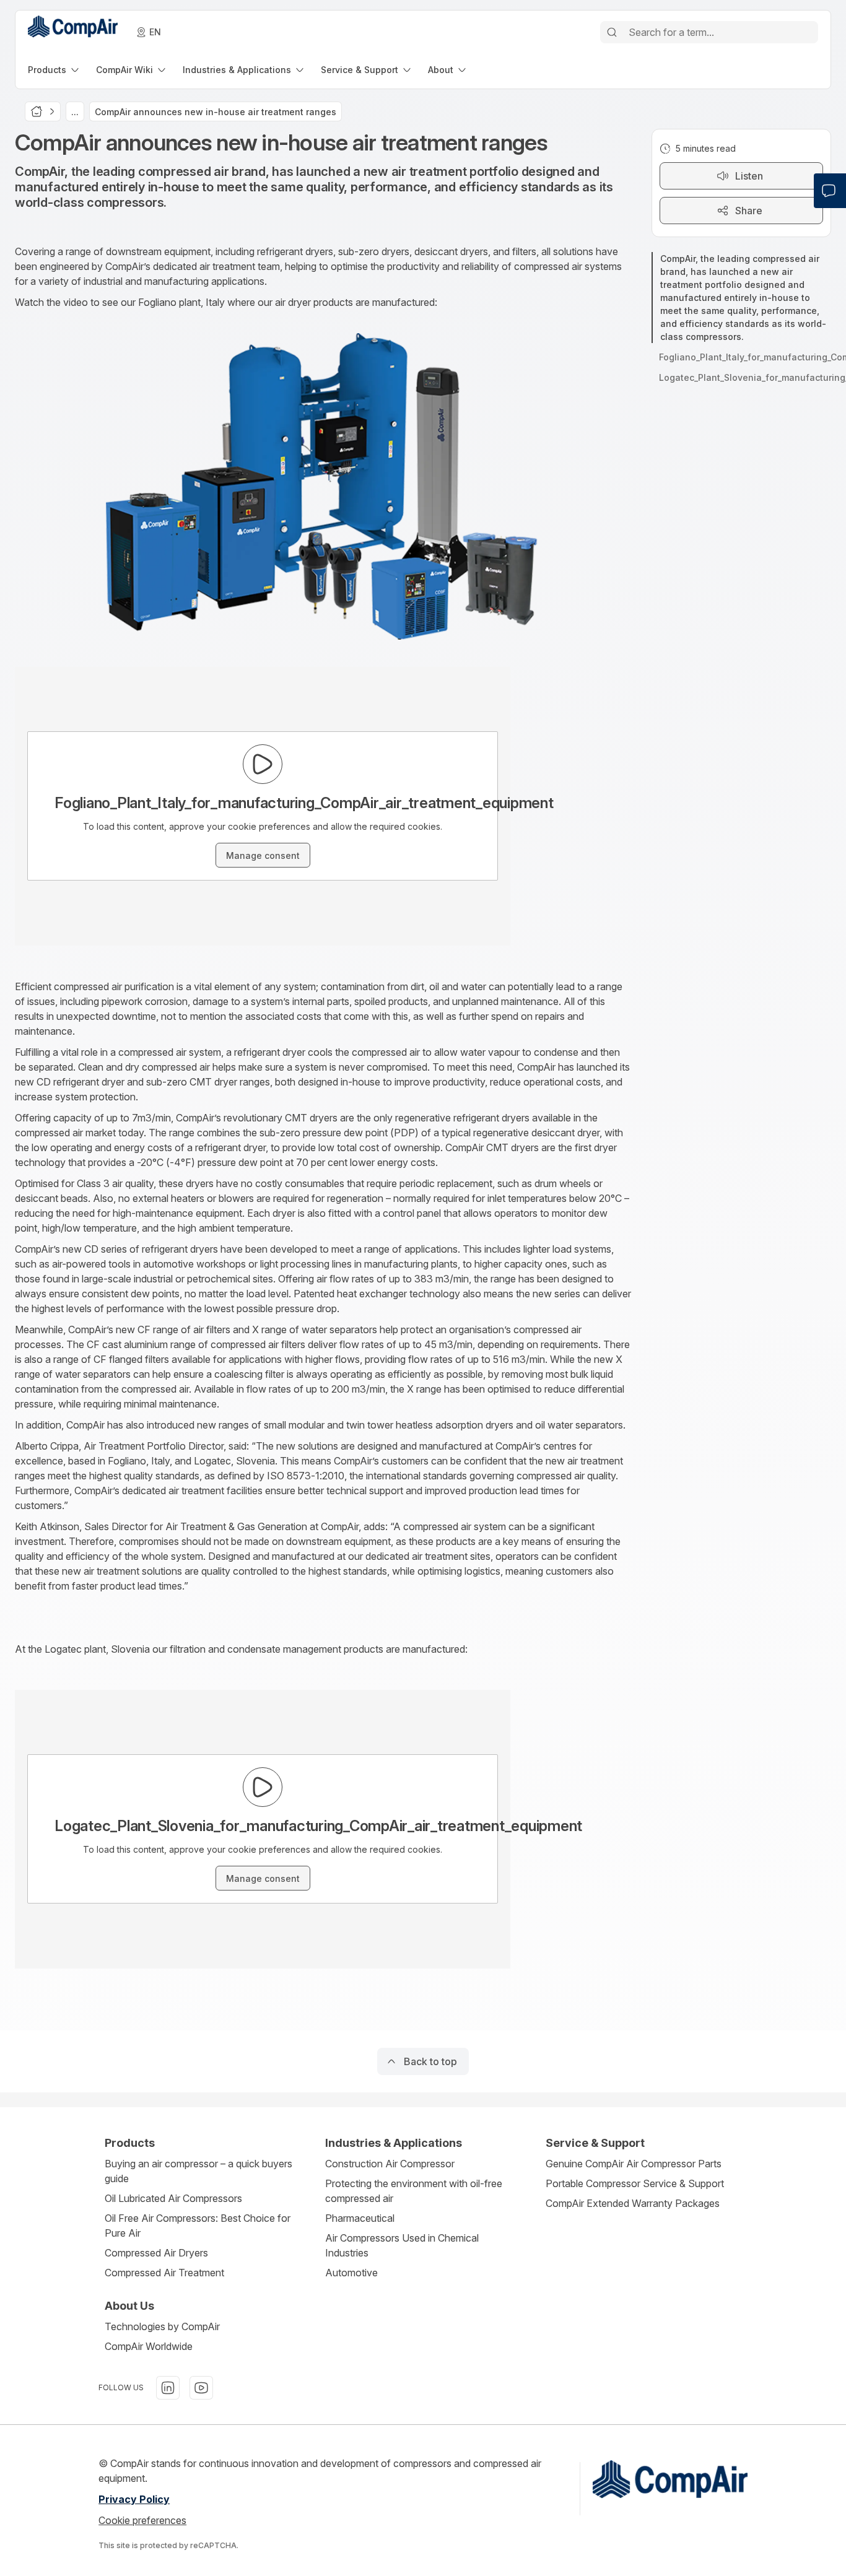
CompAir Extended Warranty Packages (633, 2203)
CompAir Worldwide (149, 2346)
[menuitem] (55, 70)
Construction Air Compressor (390, 2164)
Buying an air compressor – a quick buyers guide (198, 2171)
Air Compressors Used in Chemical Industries (402, 2245)
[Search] (612, 32)
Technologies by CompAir (162, 2326)
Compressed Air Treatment (164, 2273)
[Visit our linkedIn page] (168, 2388)
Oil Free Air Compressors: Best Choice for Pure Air (198, 2226)
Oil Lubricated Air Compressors (173, 2198)
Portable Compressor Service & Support (635, 2183)
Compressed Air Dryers (156, 2253)
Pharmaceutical (360, 2218)
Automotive (351, 2273)
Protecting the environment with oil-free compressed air (414, 2191)
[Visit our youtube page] (201, 2388)
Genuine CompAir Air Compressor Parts (634, 2164)
